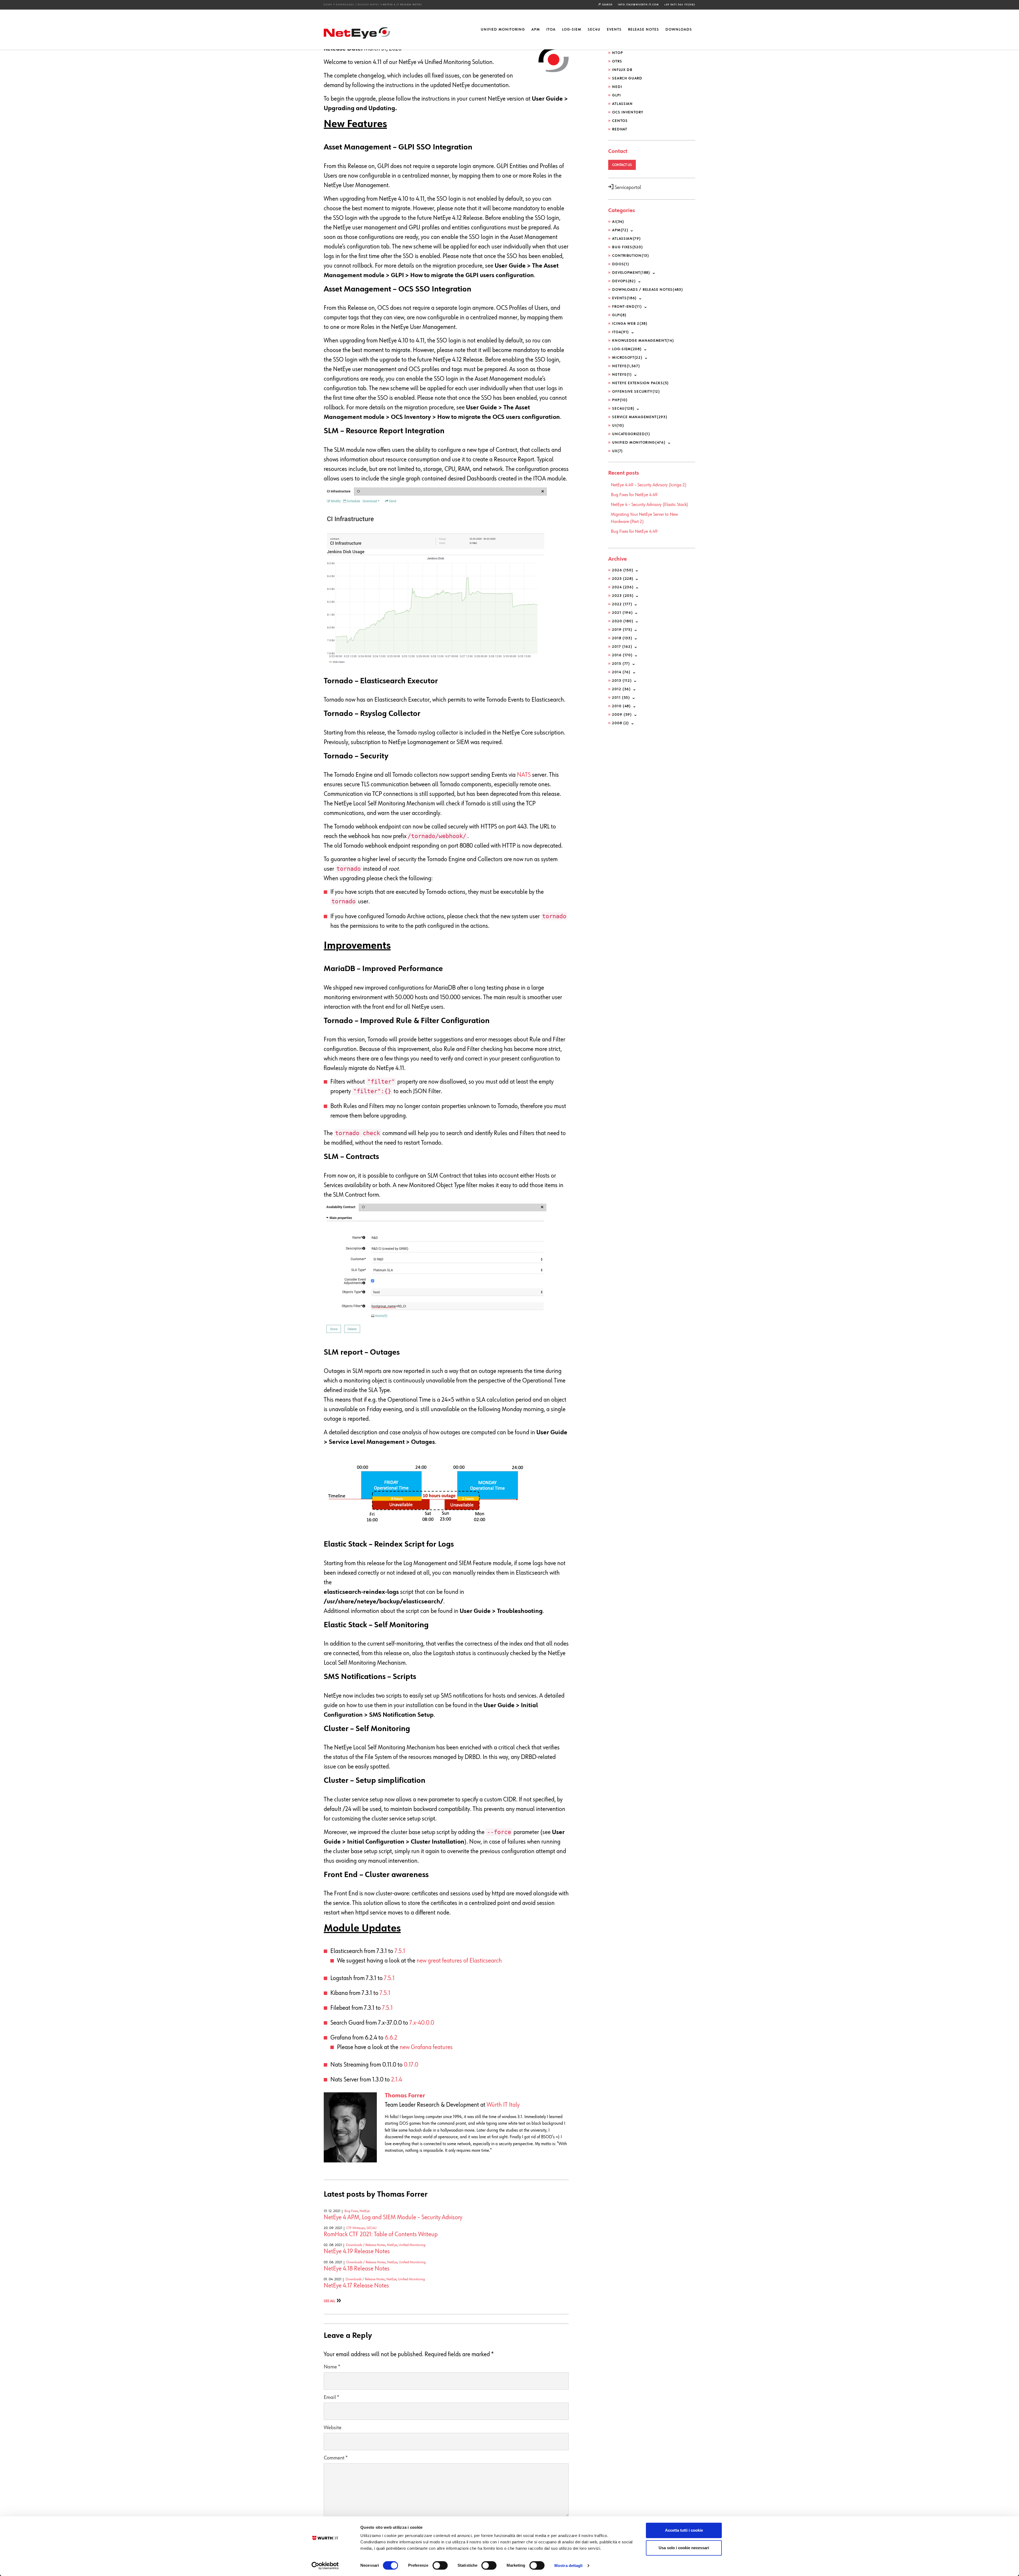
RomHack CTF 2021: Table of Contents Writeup (381, 2234)
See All (329, 2301)
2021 (623, 613)
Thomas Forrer (405, 2096)
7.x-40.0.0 (422, 2023)
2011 (621, 698)
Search (607, 5)
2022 (622, 604)
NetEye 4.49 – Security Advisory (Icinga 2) (649, 485)
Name (332, 2367)
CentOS (620, 121)
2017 (622, 647)
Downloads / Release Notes (358, 5)
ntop (618, 53)
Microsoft (627, 358)
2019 (622, 630)
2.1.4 (397, 2080)
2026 (623, 570)
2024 (623, 587)
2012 (621, 689)
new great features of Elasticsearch (459, 1961)
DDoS (621, 264)
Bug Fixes (351, 2211)
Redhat (620, 129)
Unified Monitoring (503, 29)
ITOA (551, 29)
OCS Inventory (628, 112)
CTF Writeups (356, 2228)
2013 (622, 681)
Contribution (631, 256)
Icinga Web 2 (630, 324)
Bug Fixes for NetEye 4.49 (634, 495)
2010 (621, 706)
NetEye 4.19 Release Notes (357, 2251)
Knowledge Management (643, 341)
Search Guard (627, 78)
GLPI (616, 95)
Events (614, 29)
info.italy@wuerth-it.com (638, 5)
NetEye (365, 2211)
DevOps (624, 281)
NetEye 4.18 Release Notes (357, 2269)
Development (631, 273)
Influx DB (622, 70)
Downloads (679, 29)
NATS (524, 775)
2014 (621, 672)
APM (536, 29)
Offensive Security (636, 392)
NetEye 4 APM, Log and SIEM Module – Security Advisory (393, 2217)
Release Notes (644, 29)
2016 (622, 655)
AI (618, 222)
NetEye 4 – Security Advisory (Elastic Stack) (649, 505)
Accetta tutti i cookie (684, 2530)
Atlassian (622, 104)
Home (328, 5)
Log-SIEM (572, 29)
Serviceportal (627, 187)
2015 (621, 664)
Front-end (627, 307)
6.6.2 (391, 2038)
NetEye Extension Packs (641, 383)
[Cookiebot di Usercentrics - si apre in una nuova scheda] (325, 2566)
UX (618, 451)
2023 (623, 596)
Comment (336, 2458)
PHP (620, 400)
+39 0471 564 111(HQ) (680, 5)
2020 (623, 621)
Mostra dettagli (569, 2566)
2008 (621, 723)
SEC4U (594, 29)
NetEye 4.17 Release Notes (356, 2286)
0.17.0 (411, 2065)
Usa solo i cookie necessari (684, 2548)
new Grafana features (426, 2047)
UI (618, 426)
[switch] (440, 2565)
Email (331, 2397)
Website (333, 2428)
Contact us (622, 165)
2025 (623, 579)
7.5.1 (400, 1951)
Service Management (640, 417)
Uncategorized (631, 434)
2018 (622, 638)
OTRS (617, 61)
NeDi (617, 87)
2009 (622, 715)
